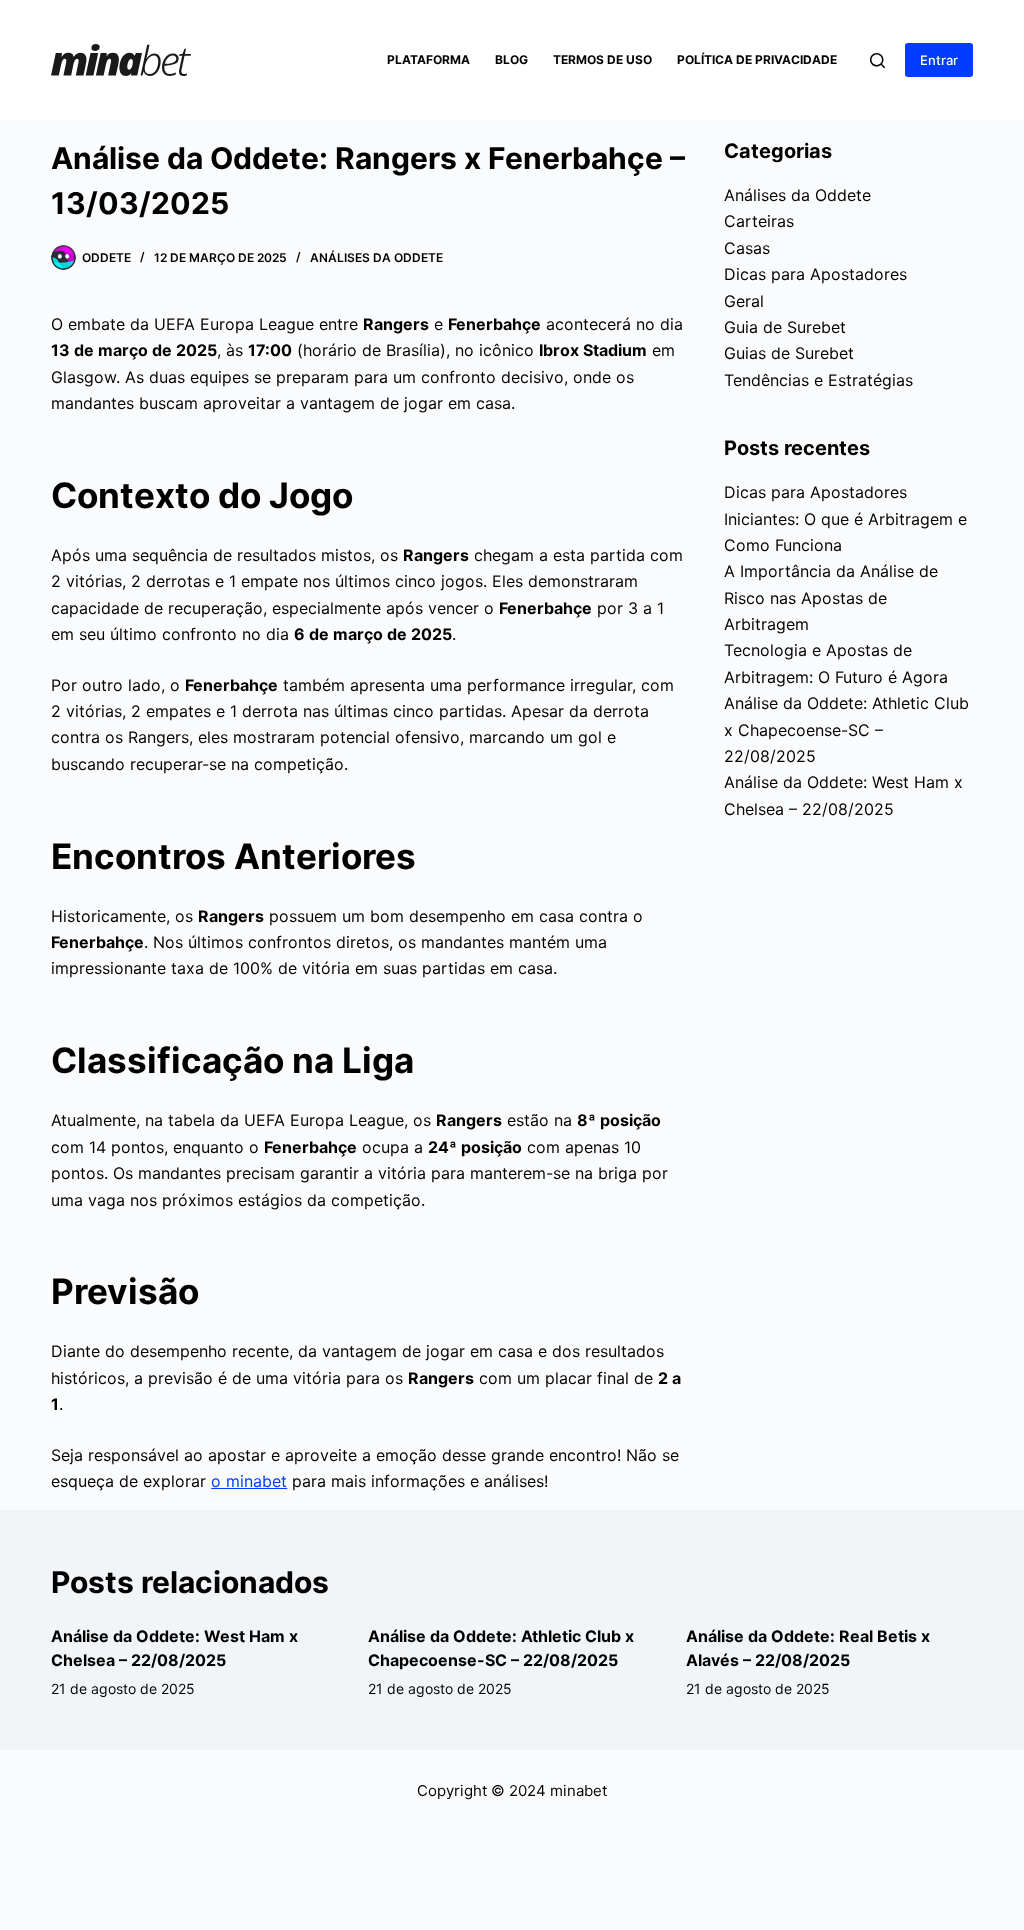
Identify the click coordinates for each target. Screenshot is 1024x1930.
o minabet (249, 1481)
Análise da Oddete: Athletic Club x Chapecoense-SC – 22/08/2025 (846, 729)
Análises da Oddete (376, 257)
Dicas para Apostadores (815, 274)
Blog (511, 59)
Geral (744, 301)
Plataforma (428, 59)
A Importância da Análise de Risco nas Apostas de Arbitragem (831, 597)
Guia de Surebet (785, 327)
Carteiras (759, 221)
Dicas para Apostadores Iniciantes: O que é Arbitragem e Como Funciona (845, 518)
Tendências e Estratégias (818, 380)
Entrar (939, 60)
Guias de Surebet (789, 353)
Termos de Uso (602, 59)
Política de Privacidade (757, 59)
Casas (747, 248)
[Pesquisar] (877, 60)
